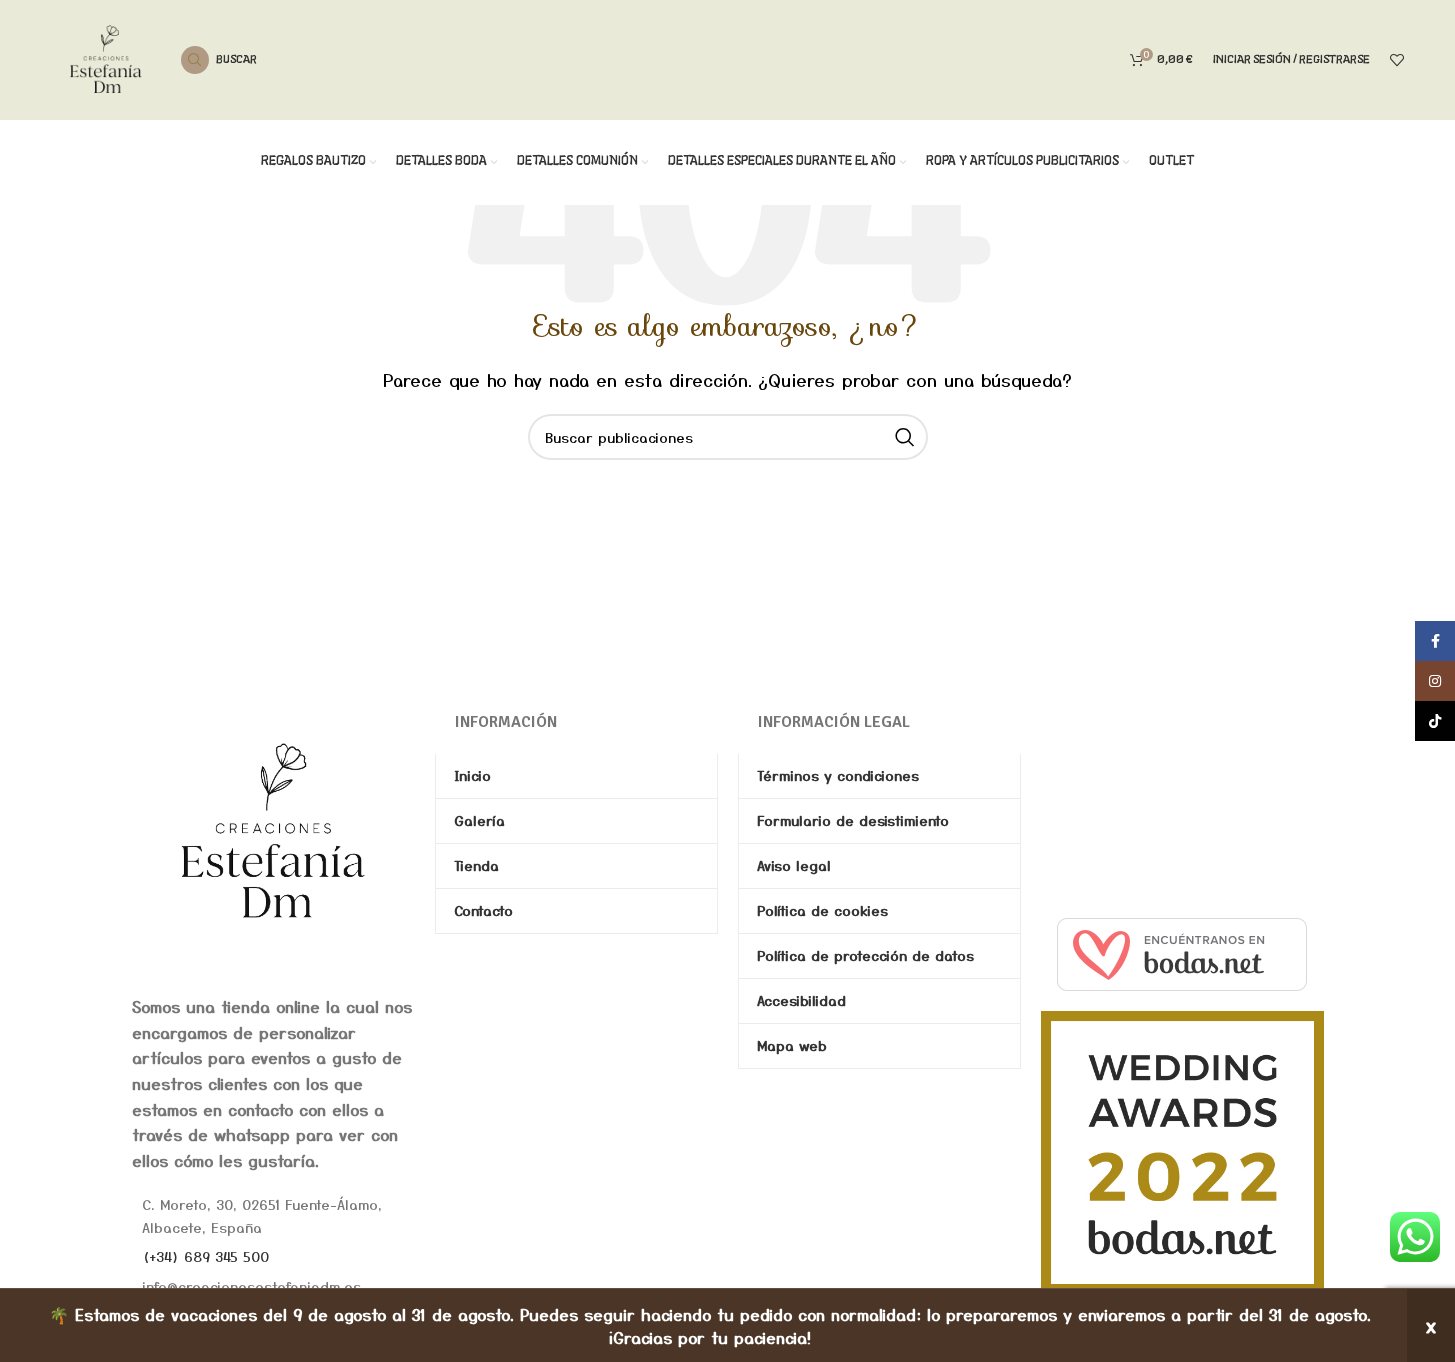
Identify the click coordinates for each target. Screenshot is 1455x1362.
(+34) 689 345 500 (205, 1256)
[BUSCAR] (905, 437)
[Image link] (273, 830)
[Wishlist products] (1397, 60)
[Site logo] (106, 57)
